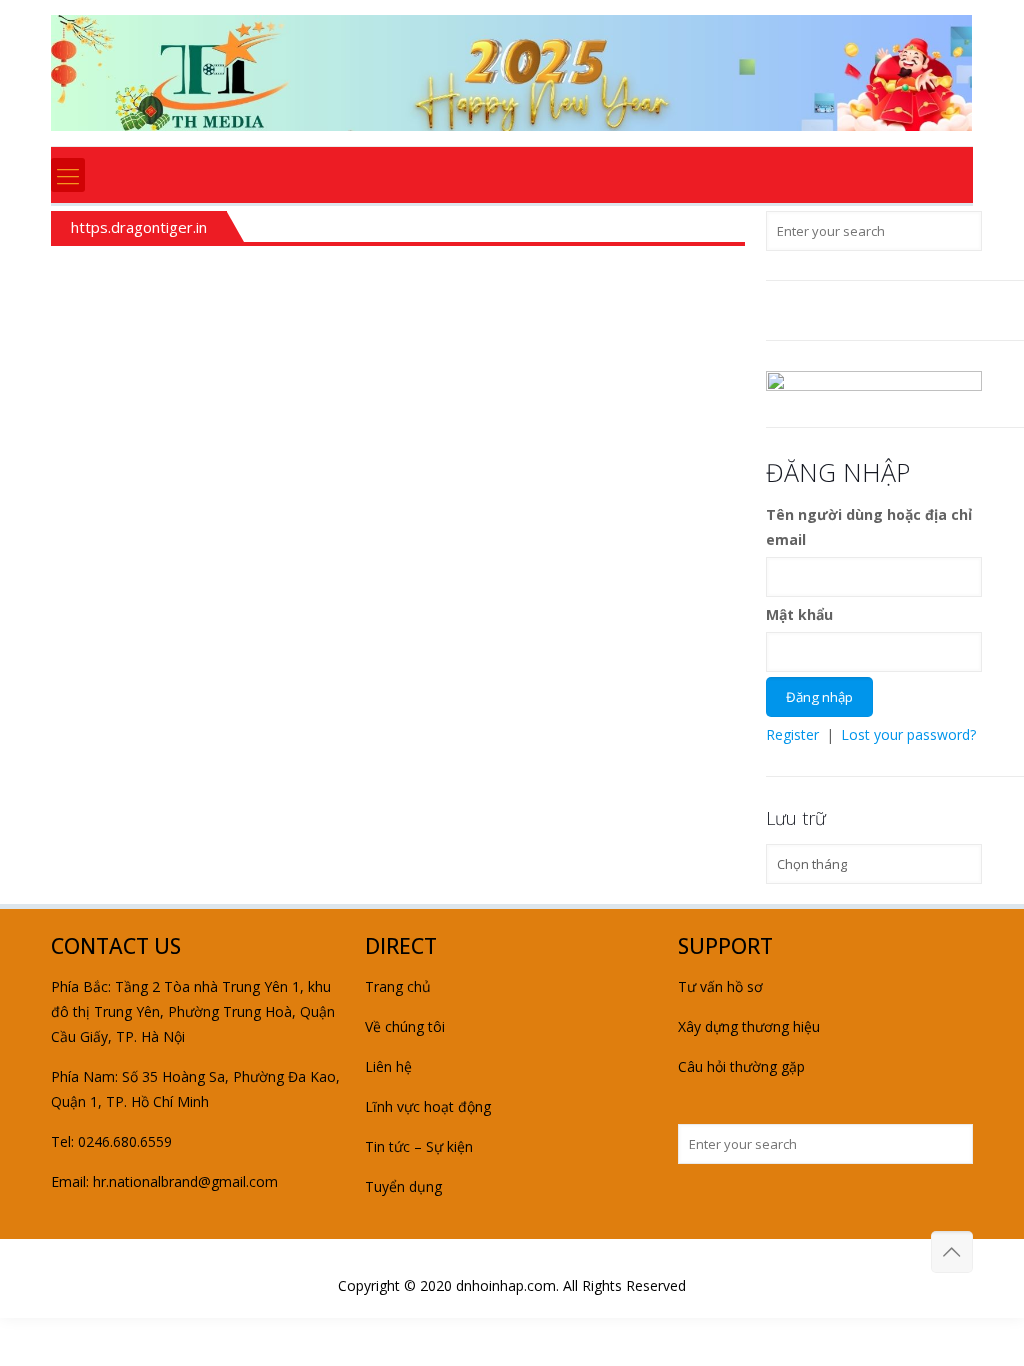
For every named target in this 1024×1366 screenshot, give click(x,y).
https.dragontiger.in (139, 227)
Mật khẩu (799, 614)
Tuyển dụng (403, 1186)
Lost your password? (908, 734)
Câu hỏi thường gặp (741, 1066)
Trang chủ (398, 986)
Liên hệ (388, 1066)
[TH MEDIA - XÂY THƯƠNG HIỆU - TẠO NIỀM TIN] (511, 73)
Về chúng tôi (405, 1026)
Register (792, 734)
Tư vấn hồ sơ (720, 986)
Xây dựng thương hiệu (749, 1026)
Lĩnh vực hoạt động (428, 1106)
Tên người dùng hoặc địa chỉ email (869, 527)
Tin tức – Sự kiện (419, 1146)
